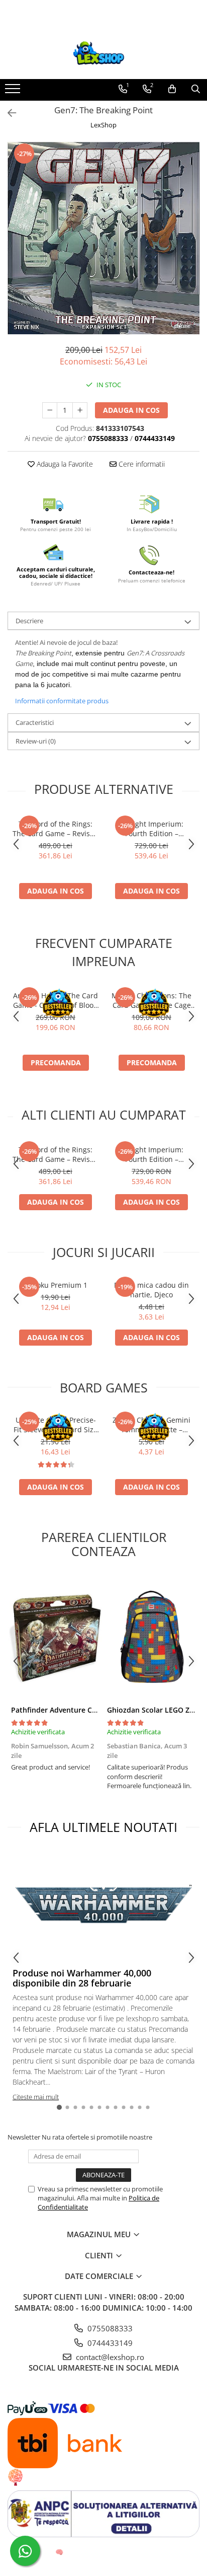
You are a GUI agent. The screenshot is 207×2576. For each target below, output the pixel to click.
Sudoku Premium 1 (56, 1285)
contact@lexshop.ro (109, 2357)
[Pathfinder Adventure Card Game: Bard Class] (56, 1637)
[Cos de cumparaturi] (172, 89)
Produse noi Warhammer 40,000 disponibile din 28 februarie (82, 1978)
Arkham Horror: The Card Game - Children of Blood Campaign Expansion (56, 1000)
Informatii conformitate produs (62, 701)
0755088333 (109, 2328)
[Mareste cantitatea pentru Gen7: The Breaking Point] (80, 410)
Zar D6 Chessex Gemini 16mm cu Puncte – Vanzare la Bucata (151, 1425)
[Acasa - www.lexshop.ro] (103, 54)
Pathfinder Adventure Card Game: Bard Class (88, 1710)
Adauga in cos (131, 410)
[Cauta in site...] (196, 89)
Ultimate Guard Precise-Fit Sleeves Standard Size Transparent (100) (56, 1425)
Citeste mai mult (36, 2097)
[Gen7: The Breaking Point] (103, 238)
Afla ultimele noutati (103, 1827)
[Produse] (14, 92)
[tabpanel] (103, 238)
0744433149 (109, 2343)
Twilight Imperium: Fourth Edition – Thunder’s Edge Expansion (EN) (151, 829)
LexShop (103, 125)
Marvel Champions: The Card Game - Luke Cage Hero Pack (151, 1000)
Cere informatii (141, 464)
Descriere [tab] (29, 621)
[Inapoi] (8, 113)
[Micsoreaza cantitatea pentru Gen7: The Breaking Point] (50, 410)
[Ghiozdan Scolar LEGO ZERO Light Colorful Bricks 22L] (151, 1637)
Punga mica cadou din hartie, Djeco (151, 1290)
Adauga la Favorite (64, 464)
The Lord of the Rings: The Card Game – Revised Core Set (56, 829)
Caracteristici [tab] (35, 722)
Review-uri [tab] (36, 741)
